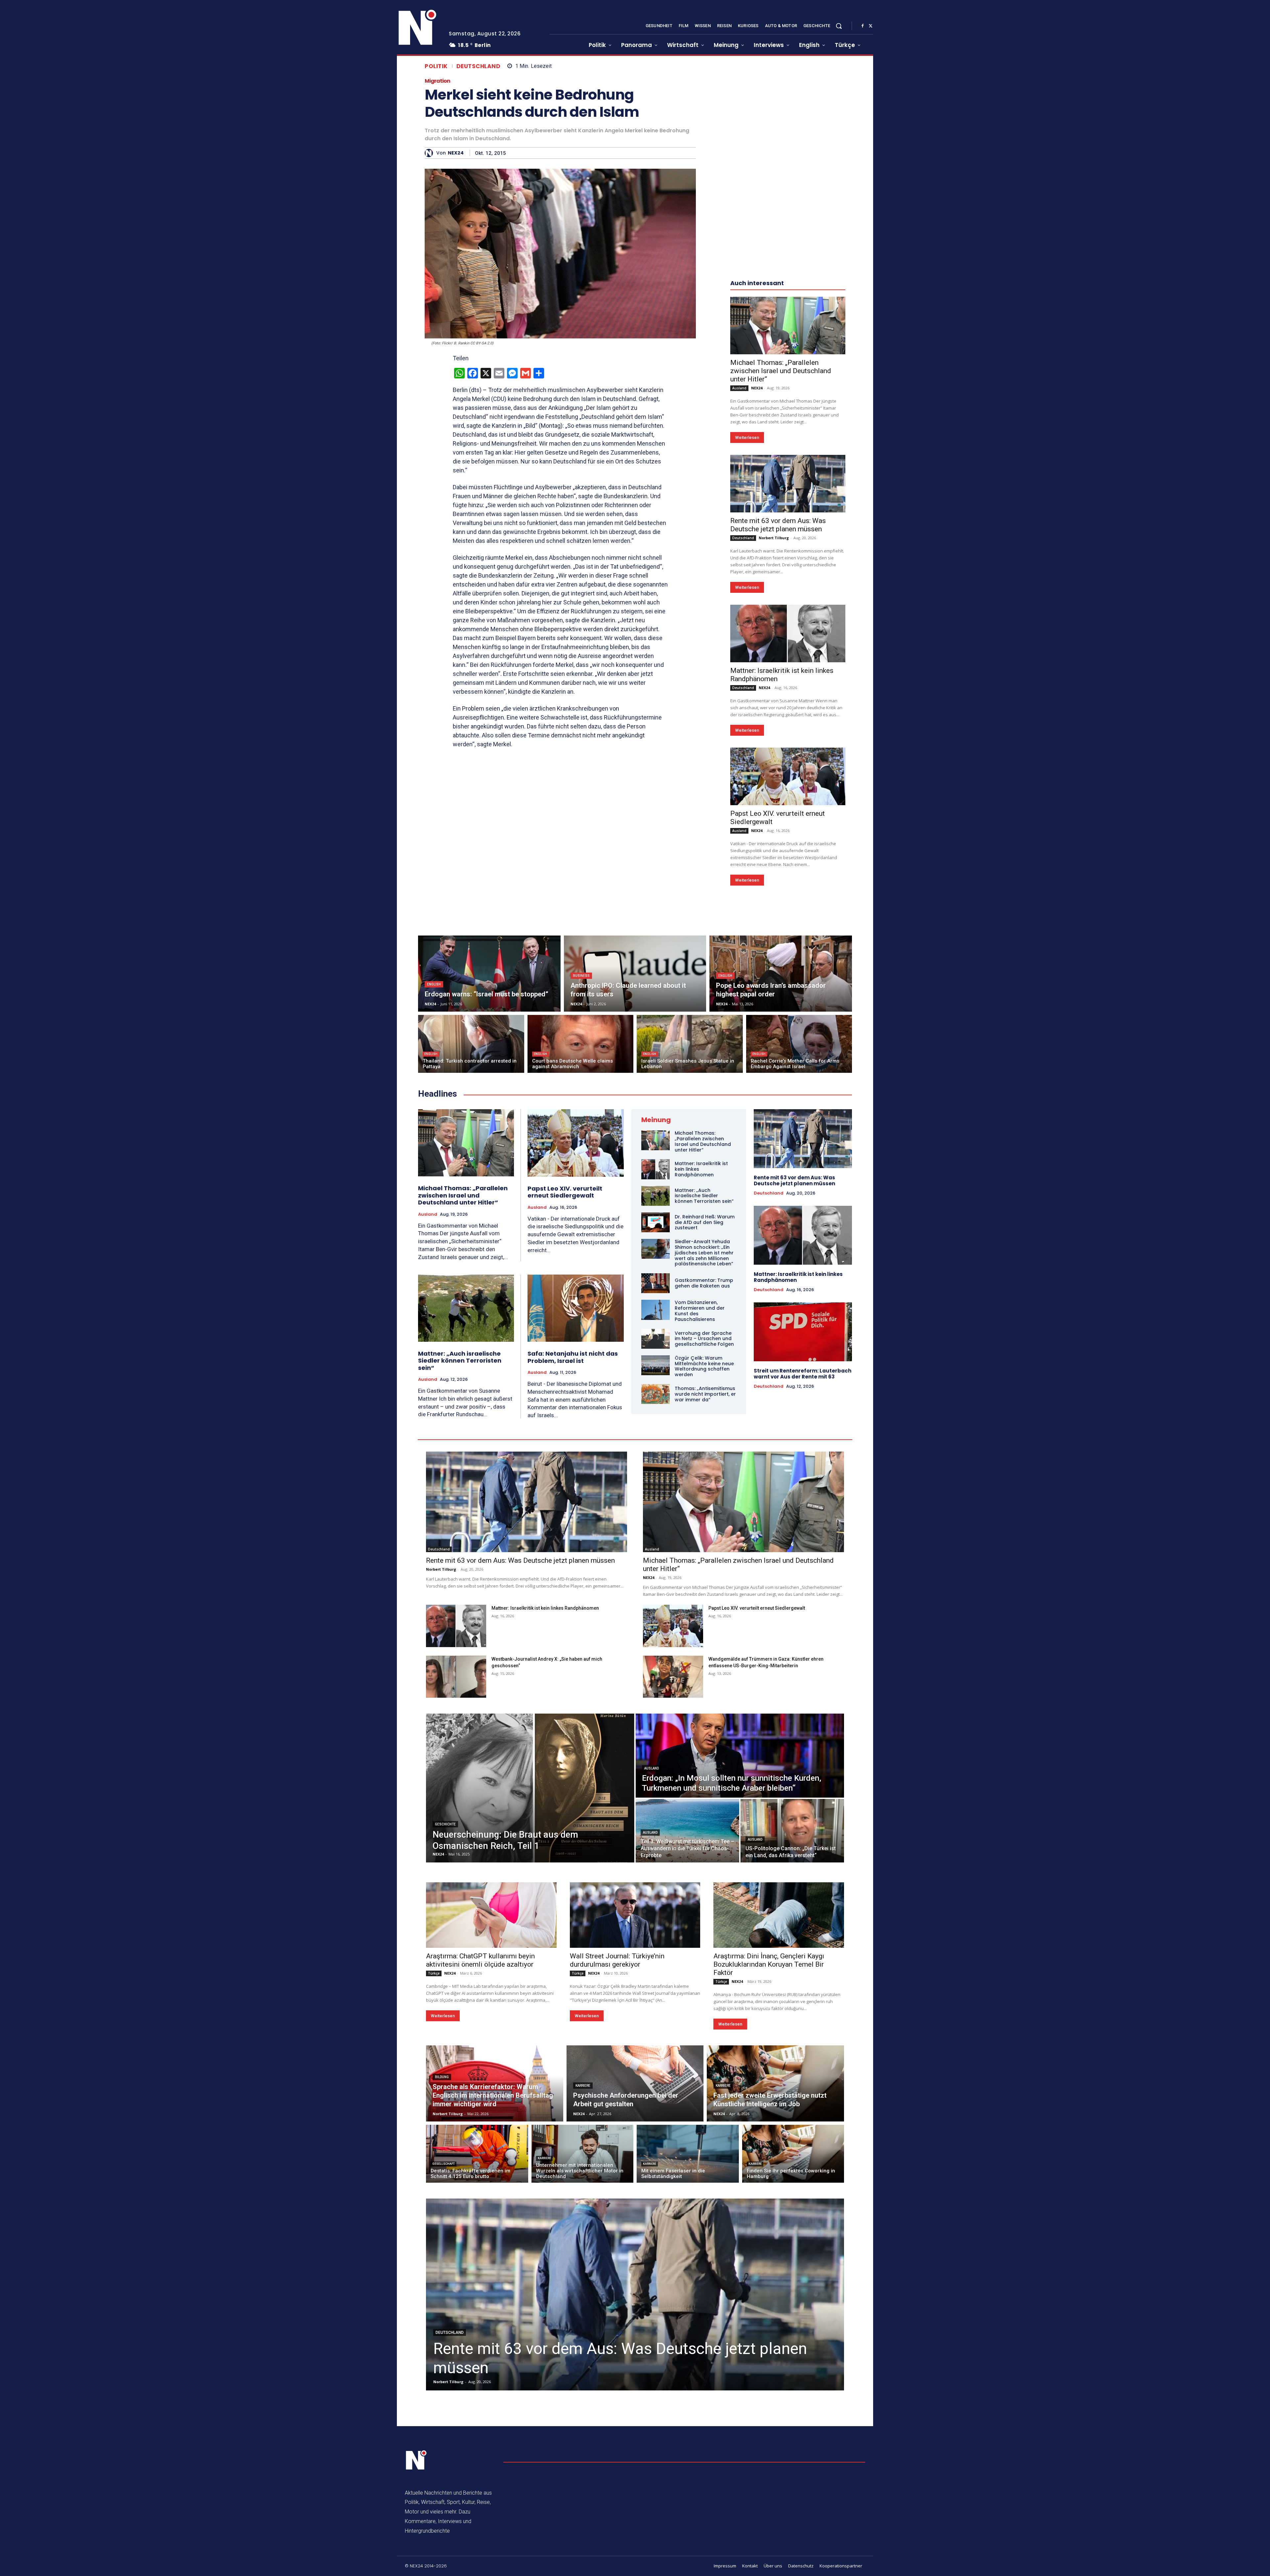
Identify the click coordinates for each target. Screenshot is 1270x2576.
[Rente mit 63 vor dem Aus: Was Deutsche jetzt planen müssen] (788, 484)
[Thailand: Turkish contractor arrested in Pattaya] (471, 1044)
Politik (436, 66)
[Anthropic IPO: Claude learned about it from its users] (635, 974)
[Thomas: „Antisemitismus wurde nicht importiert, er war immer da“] (656, 1394)
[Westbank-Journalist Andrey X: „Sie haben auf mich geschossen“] (456, 1677)
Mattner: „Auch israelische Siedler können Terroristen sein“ (460, 1361)
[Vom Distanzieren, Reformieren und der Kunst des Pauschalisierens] (656, 1310)
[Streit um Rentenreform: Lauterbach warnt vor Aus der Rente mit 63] (803, 1332)
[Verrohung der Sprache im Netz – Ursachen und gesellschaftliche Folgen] (656, 1339)
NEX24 (456, 153)
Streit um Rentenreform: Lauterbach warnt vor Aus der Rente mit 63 (803, 1374)
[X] (870, 26)
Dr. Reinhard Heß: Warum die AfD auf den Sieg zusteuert (705, 1222)
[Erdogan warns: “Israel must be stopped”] (489, 974)
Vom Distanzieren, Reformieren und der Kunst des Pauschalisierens (700, 1311)
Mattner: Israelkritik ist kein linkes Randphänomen (798, 1277)
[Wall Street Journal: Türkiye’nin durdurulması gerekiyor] (635, 1915)
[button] (839, 26)
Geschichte (445, 1824)
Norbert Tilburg (774, 538)
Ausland (739, 388)
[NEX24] (430, 153)
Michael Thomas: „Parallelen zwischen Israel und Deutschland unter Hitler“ (781, 371)
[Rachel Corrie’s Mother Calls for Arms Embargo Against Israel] (799, 1044)
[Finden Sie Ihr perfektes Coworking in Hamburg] (793, 2154)
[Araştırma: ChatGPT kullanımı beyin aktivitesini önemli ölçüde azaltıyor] (491, 1915)
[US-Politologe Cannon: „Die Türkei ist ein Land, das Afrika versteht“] (792, 1831)
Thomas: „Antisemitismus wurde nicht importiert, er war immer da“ (705, 1394)
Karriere (583, 2086)
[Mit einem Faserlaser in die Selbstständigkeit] (688, 2154)
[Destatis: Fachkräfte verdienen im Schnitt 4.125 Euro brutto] (477, 2154)
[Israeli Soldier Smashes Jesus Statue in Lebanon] (690, 1044)
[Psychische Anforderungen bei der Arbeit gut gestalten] (635, 2083)
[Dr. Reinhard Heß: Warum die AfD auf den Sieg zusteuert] (656, 1222)
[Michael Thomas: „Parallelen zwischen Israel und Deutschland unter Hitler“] (788, 326)
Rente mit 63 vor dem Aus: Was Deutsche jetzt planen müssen (778, 525)
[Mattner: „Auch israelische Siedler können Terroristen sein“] (466, 1308)
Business (581, 976)
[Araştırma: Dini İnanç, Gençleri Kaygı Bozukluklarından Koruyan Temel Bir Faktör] (779, 1915)
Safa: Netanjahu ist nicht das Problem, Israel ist (573, 1357)
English (434, 984)
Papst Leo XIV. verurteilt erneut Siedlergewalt (565, 1192)
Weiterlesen (747, 437)
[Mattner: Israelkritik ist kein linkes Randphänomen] (788, 633)
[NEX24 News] (418, 28)
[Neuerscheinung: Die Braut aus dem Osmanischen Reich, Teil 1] (530, 1788)
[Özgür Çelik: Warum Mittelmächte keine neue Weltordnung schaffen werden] (656, 1365)
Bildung (442, 2077)
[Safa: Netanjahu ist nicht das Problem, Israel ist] (576, 1308)
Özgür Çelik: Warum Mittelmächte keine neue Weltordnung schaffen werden (704, 1366)
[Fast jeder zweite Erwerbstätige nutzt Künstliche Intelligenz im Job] (775, 2083)
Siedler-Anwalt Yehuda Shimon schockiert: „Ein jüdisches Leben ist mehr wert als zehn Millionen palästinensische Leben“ (704, 1253)
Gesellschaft (444, 2164)
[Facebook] (863, 26)
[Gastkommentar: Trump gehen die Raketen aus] (656, 1283)
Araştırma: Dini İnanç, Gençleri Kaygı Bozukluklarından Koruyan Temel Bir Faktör (769, 1964)
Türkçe (434, 1973)
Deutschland (479, 66)
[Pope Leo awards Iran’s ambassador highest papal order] (781, 974)
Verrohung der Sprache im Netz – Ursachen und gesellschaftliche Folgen (704, 1339)
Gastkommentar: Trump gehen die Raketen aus (704, 1283)
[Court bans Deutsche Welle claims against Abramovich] (581, 1044)
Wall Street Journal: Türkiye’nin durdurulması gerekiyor (617, 1960)
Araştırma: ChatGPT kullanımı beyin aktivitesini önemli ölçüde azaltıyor (480, 1960)
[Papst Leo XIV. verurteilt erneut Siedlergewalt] (788, 776)
